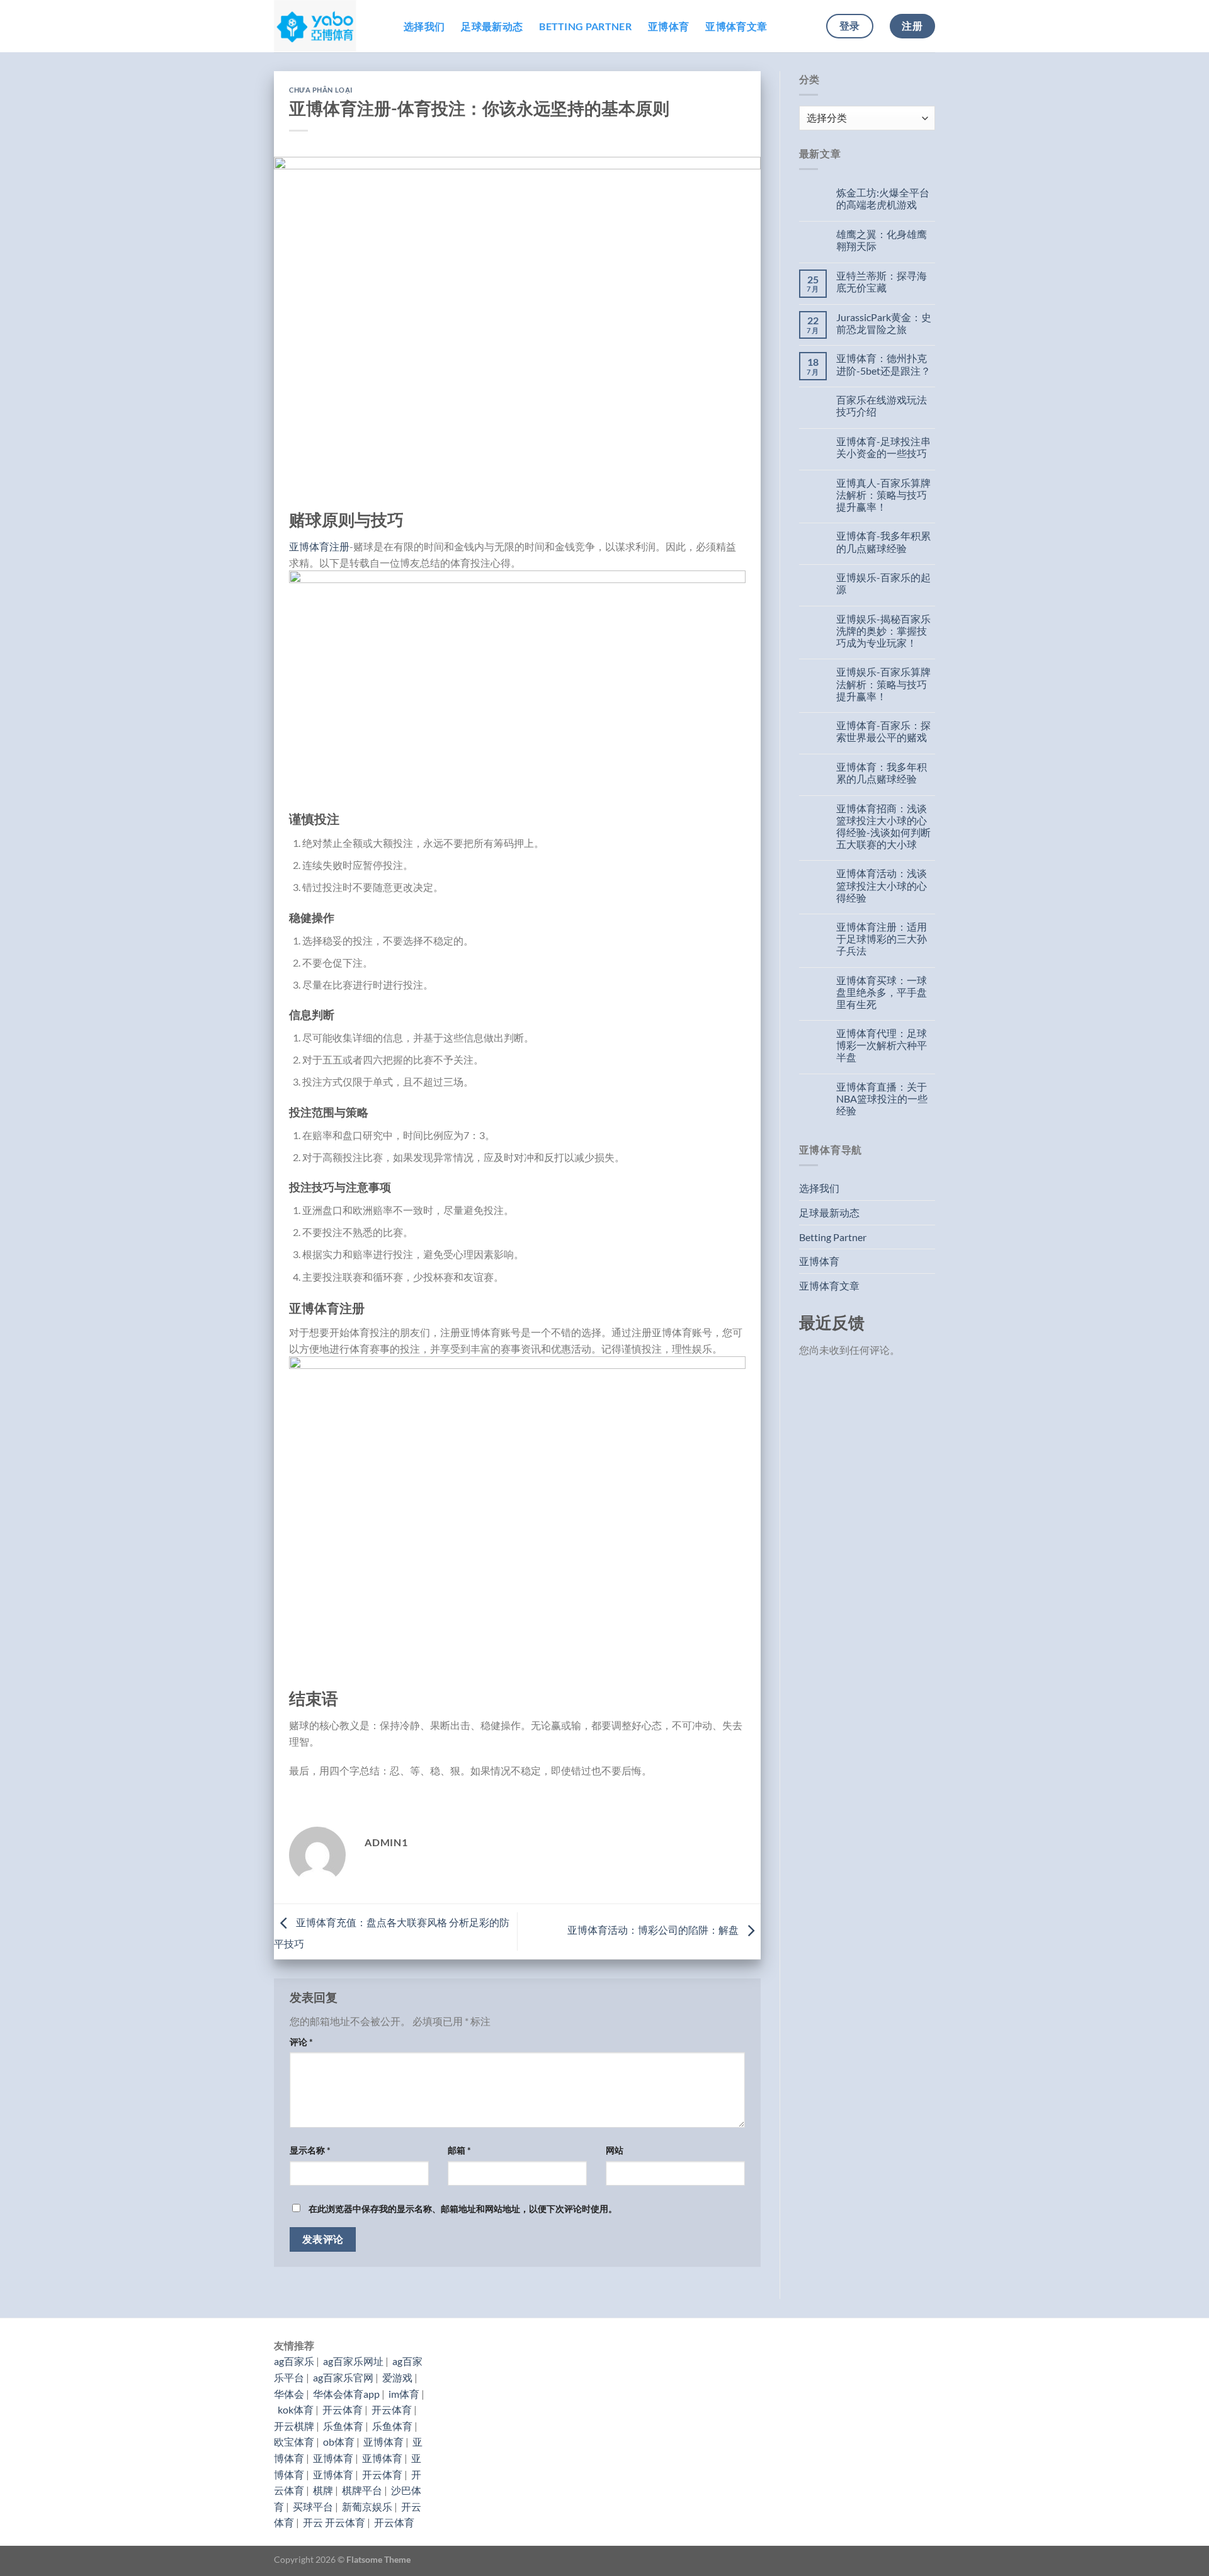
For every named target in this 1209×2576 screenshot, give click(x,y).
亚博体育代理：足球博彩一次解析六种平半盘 (882, 1045)
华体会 (289, 2394)
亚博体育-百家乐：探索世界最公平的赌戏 (883, 731)
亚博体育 (668, 26)
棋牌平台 (362, 2490)
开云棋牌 (294, 2426)
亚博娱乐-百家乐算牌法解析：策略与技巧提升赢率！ (883, 684)
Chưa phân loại (321, 90)
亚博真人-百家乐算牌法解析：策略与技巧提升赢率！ (883, 495)
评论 (301, 2042)
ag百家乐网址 (353, 2361)
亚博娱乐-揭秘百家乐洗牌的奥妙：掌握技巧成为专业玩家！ (883, 631)
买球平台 (313, 2506)
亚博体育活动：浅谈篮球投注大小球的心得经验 (882, 885)
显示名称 (310, 2150)
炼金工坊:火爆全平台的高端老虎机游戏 (883, 198)
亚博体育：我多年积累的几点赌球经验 (882, 773)
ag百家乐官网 (343, 2377)
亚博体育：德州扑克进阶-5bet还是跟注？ (883, 364)
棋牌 (323, 2490)
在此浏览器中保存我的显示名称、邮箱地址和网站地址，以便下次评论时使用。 (463, 2209)
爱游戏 (397, 2377)
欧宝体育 (294, 2442)
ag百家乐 (294, 2361)
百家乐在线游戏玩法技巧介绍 (882, 406)
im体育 (404, 2394)
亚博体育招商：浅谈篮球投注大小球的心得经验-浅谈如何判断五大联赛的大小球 (883, 826)
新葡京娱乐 (367, 2506)
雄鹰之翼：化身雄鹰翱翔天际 (882, 240)
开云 (313, 2522)
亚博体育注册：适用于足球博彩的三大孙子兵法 (882, 939)
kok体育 (296, 2409)
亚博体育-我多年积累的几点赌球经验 (883, 542)
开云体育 (343, 2409)
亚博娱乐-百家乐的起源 (883, 583)
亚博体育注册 (319, 546)
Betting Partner (585, 26)
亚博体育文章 (736, 26)
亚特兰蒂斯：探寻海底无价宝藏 (882, 281)
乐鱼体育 (343, 2426)
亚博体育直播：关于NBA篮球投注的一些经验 (882, 1098)
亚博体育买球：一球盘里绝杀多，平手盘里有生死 (882, 992)
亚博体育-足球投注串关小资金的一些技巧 (883, 447)
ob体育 (339, 2442)
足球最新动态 (492, 26)
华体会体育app (346, 2394)
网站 (615, 2150)
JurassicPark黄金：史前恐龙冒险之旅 (884, 323)
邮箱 (459, 2150)
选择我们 (424, 26)
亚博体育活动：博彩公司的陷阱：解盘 (654, 1930)
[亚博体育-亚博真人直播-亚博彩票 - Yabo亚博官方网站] (329, 26)
